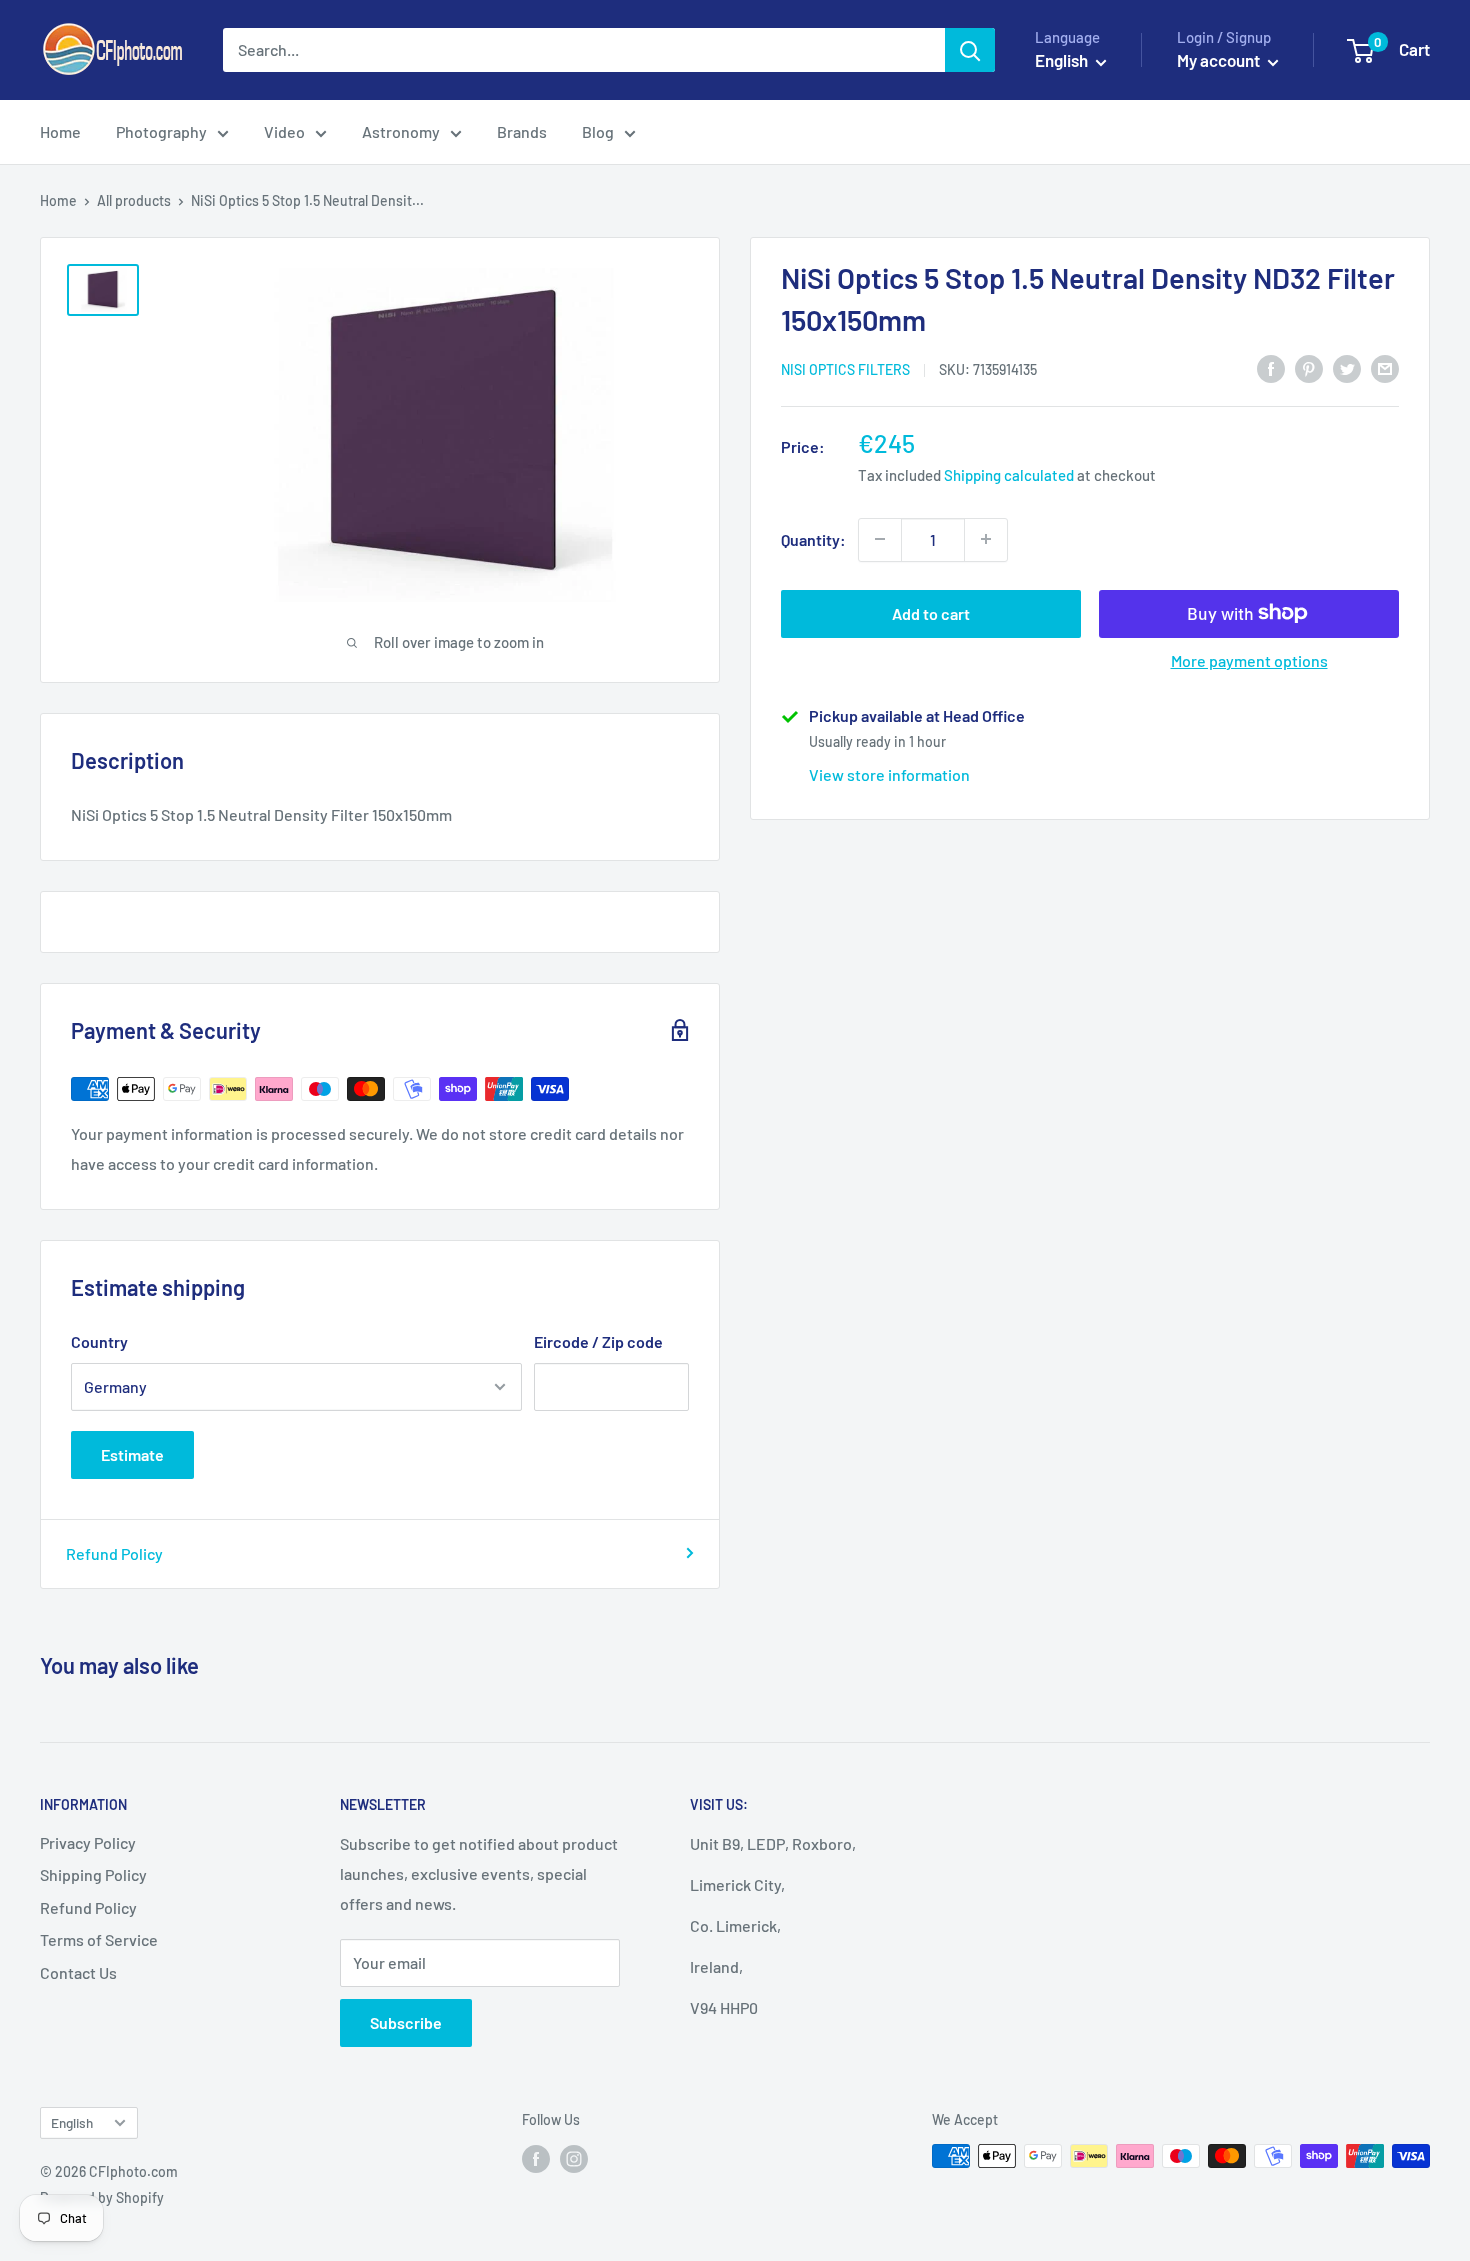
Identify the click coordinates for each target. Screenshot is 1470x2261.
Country (99, 1341)
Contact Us (78, 1972)
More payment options (1249, 659)
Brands (522, 131)
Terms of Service (99, 1939)
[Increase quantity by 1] (986, 539)
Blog (598, 131)
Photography (161, 131)
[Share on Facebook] (1271, 367)
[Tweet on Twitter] (1347, 367)
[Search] (970, 50)
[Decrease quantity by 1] (880, 539)
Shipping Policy (93, 1874)
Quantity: (813, 538)
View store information (889, 773)
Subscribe (406, 2022)
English (72, 2122)
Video (284, 131)
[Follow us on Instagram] (574, 2158)
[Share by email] (1385, 367)
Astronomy (401, 131)
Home (60, 131)
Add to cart (931, 612)
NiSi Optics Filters (845, 369)
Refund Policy (114, 1553)
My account (1220, 60)
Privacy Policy (88, 1842)
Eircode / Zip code (598, 1341)
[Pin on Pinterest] (1309, 367)
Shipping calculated (1009, 475)
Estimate (132, 1454)
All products (134, 200)
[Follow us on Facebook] (536, 2158)
